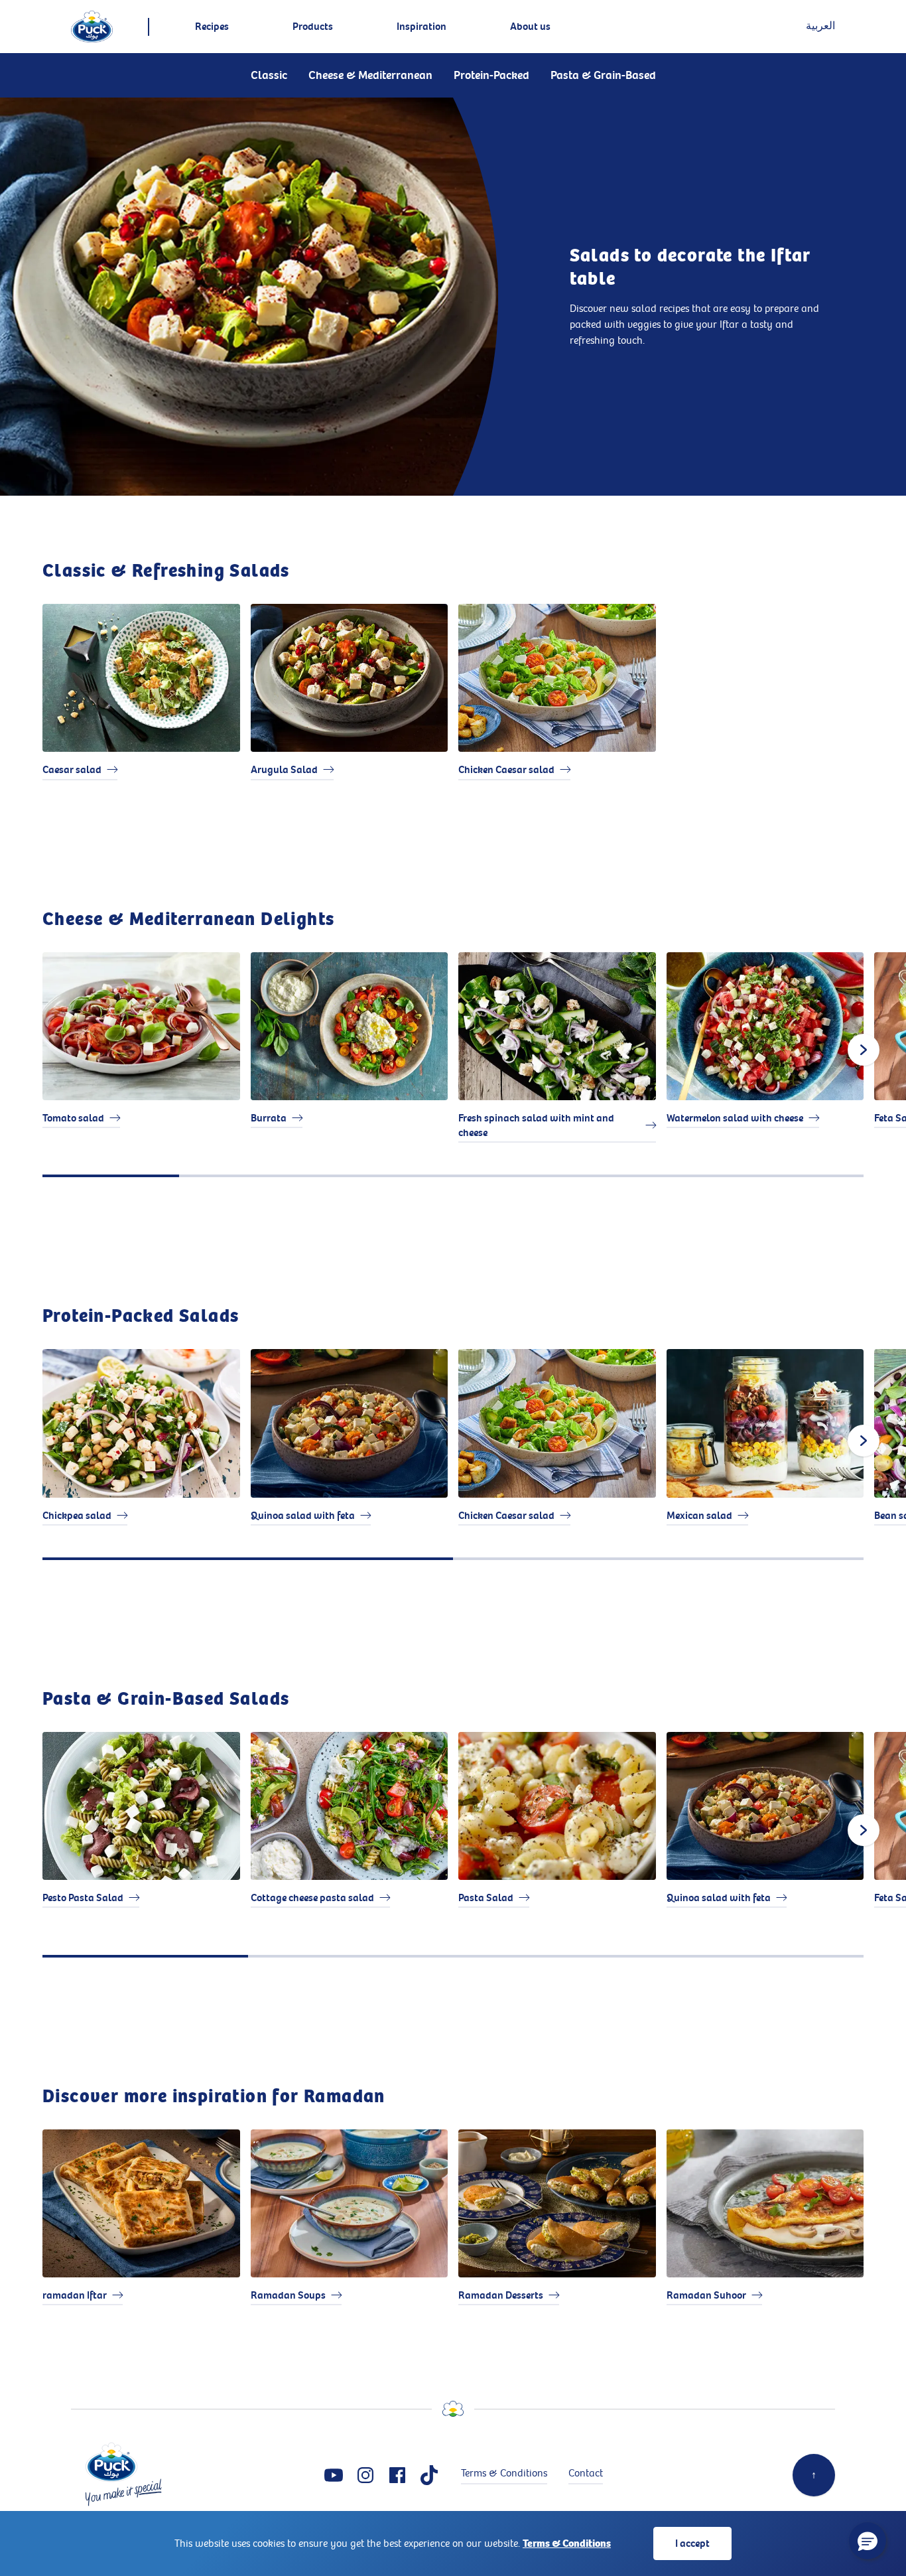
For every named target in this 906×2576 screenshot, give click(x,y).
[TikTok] (429, 2475)
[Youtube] (334, 2475)
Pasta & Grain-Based (603, 75)
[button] (868, 2541)
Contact (586, 2473)
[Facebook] (397, 2475)
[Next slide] (864, 1050)
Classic (269, 75)
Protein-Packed (491, 75)
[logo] (92, 27)
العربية (820, 26)
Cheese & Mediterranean (370, 75)
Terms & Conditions (567, 2543)
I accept (692, 2543)
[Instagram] (365, 2475)
